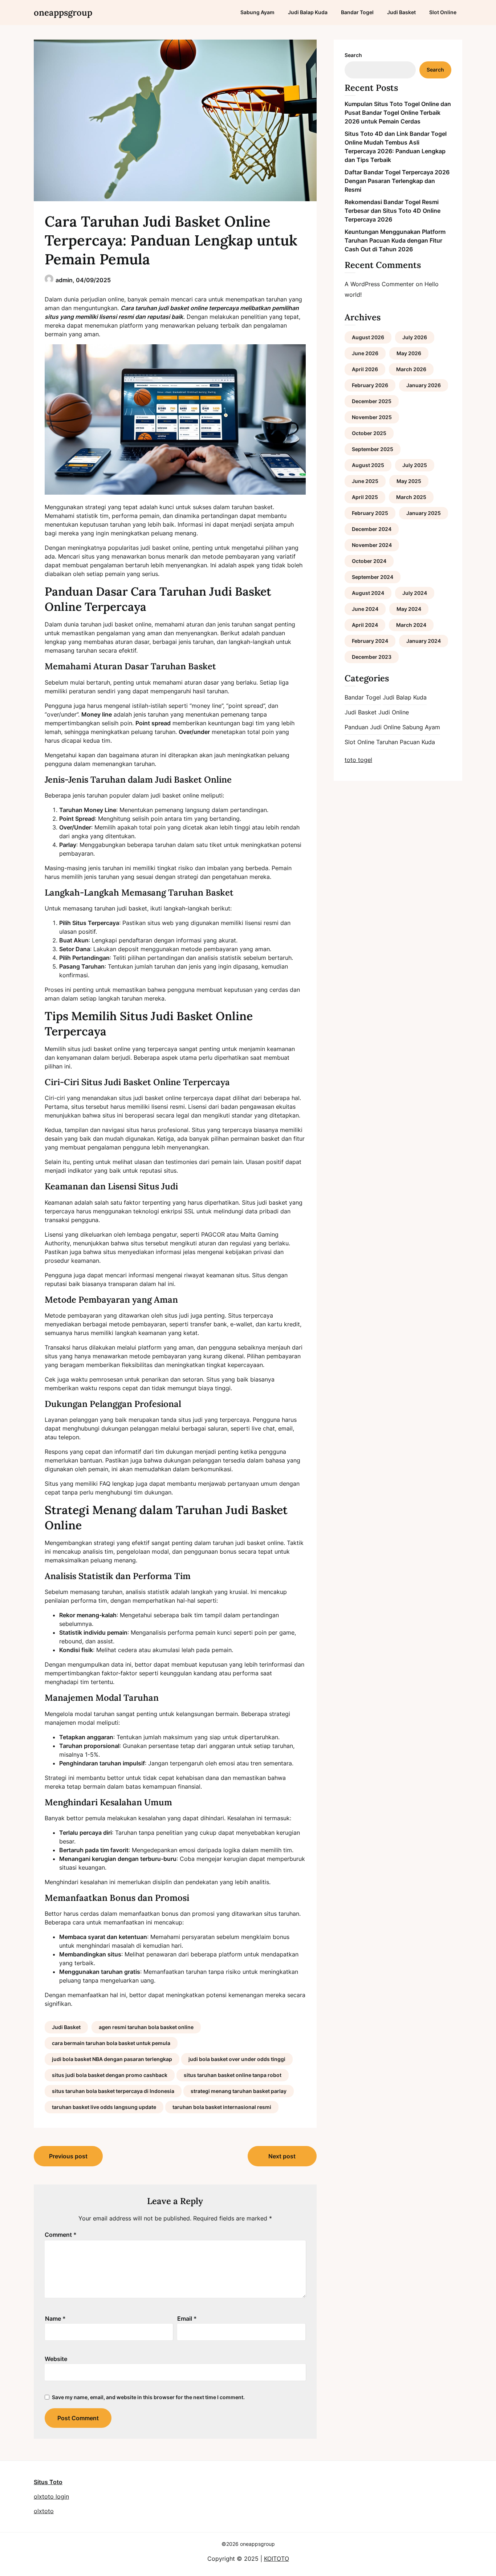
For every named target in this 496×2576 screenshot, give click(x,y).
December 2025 (372, 401)
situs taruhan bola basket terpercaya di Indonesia (113, 2091)
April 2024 (365, 625)
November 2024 (372, 545)
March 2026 (411, 369)
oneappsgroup (63, 13)
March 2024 (411, 625)
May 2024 (409, 609)
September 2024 (373, 577)
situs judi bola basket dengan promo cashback (110, 2075)
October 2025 (369, 433)
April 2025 (365, 497)
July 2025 (415, 465)
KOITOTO (277, 2559)
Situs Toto (48, 2482)
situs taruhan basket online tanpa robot (233, 2075)
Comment (61, 2235)
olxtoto (44, 2511)
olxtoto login (51, 2496)
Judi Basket (401, 12)
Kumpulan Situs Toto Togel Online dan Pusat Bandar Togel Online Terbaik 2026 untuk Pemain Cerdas (398, 113)
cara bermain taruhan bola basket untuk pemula (111, 2043)
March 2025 (411, 497)
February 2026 (370, 385)
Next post (282, 2156)
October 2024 (369, 561)
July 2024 (415, 593)
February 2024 (370, 641)
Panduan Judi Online (373, 727)
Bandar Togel (357, 12)
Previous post (68, 2156)
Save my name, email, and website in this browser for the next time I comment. (148, 2397)
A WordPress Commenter (379, 284)
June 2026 (365, 353)
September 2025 (373, 449)
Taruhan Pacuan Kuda (406, 742)
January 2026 (424, 385)
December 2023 (372, 657)
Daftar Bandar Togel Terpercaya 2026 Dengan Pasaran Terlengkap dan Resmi (397, 181)
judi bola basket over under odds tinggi (237, 2059)
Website (56, 2359)
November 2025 (372, 417)
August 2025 (368, 465)
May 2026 (409, 353)
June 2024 (365, 609)
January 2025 (424, 513)
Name (55, 2319)
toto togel (358, 760)
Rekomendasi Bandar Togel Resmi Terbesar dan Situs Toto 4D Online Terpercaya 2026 (393, 211)
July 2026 (415, 337)
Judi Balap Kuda (308, 12)
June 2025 (365, 481)
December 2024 (372, 529)
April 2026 (365, 369)
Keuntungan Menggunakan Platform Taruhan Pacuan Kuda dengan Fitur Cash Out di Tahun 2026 (395, 240)
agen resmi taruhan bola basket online (146, 2027)
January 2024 (424, 641)
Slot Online (443, 12)
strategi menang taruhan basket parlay (239, 2091)
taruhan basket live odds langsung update (104, 2107)
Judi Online (394, 712)
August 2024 (368, 593)
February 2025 (370, 513)
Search (353, 55)
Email (187, 2319)
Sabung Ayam (257, 12)
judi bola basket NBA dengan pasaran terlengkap (112, 2059)
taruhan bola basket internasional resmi (222, 2107)
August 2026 (368, 337)
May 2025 (409, 481)
